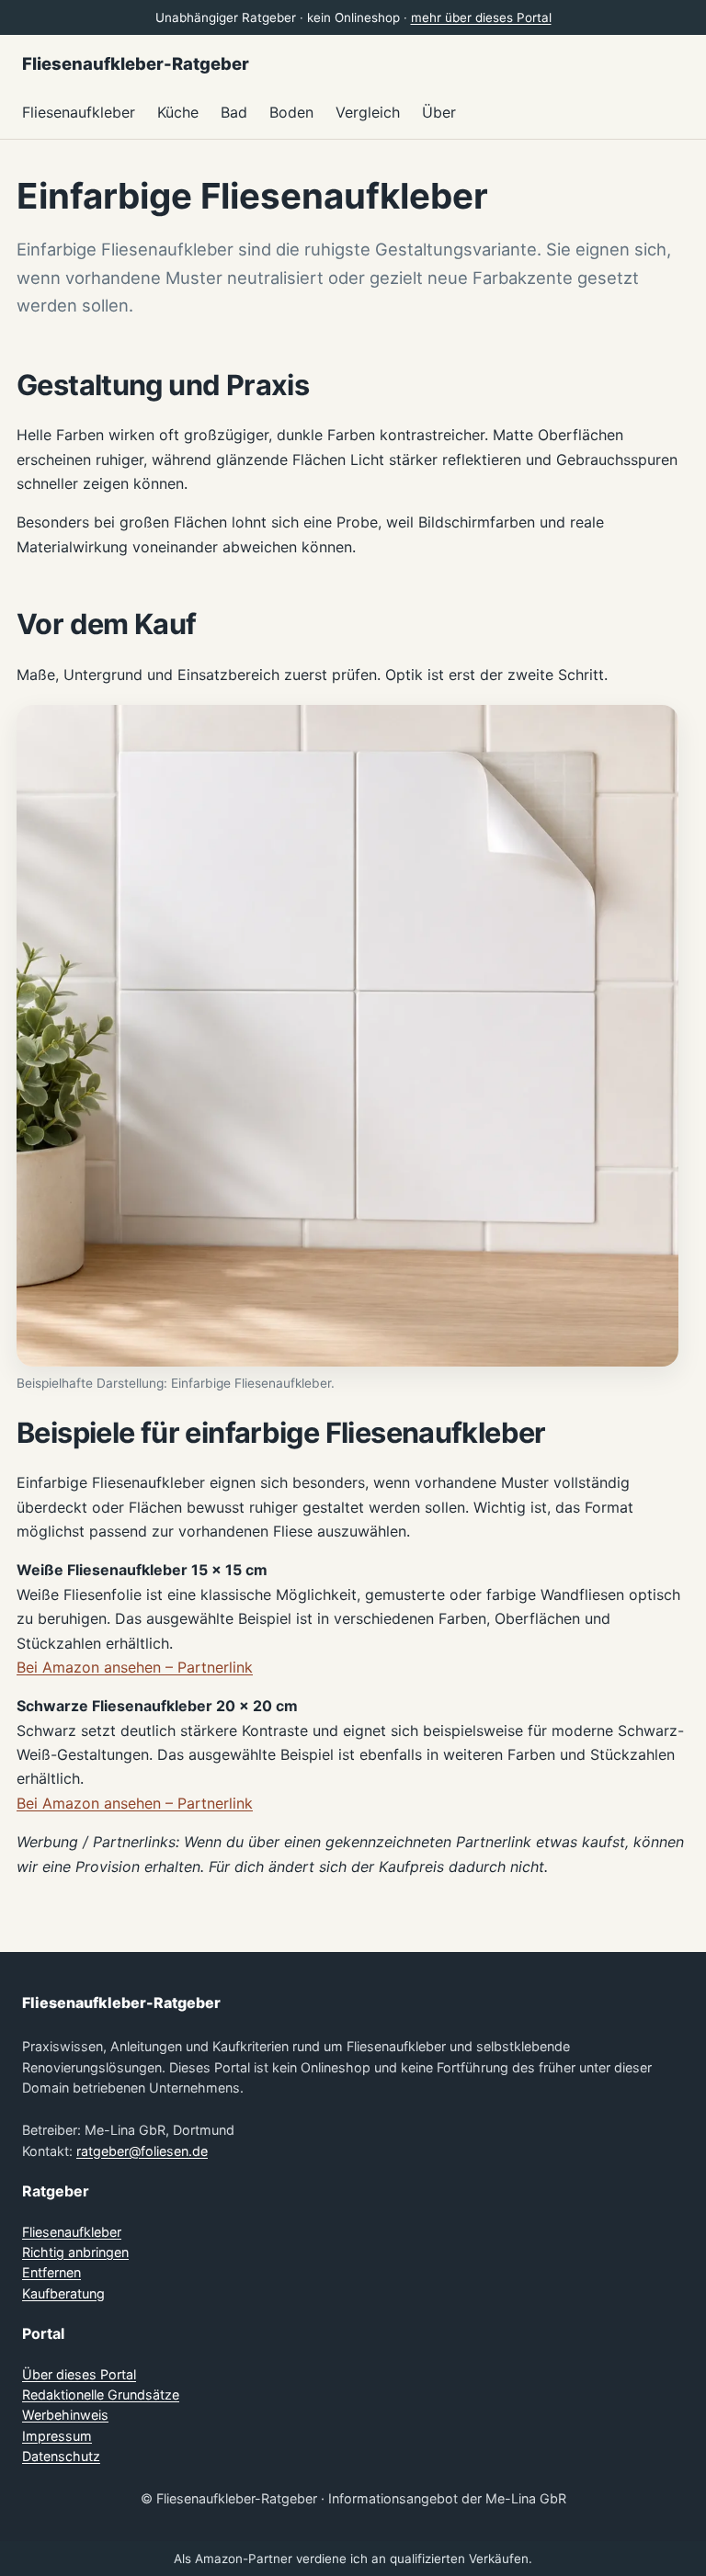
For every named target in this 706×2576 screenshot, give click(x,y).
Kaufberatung (63, 2293)
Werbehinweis (65, 2415)
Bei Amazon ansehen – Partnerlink (135, 1667)
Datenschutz (61, 2456)
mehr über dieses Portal (481, 17)
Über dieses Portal (79, 2374)
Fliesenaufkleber (72, 2232)
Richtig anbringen (75, 2252)
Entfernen (51, 2272)
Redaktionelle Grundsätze (101, 2394)
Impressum (57, 2436)
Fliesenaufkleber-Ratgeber (136, 63)
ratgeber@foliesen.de (142, 2151)
